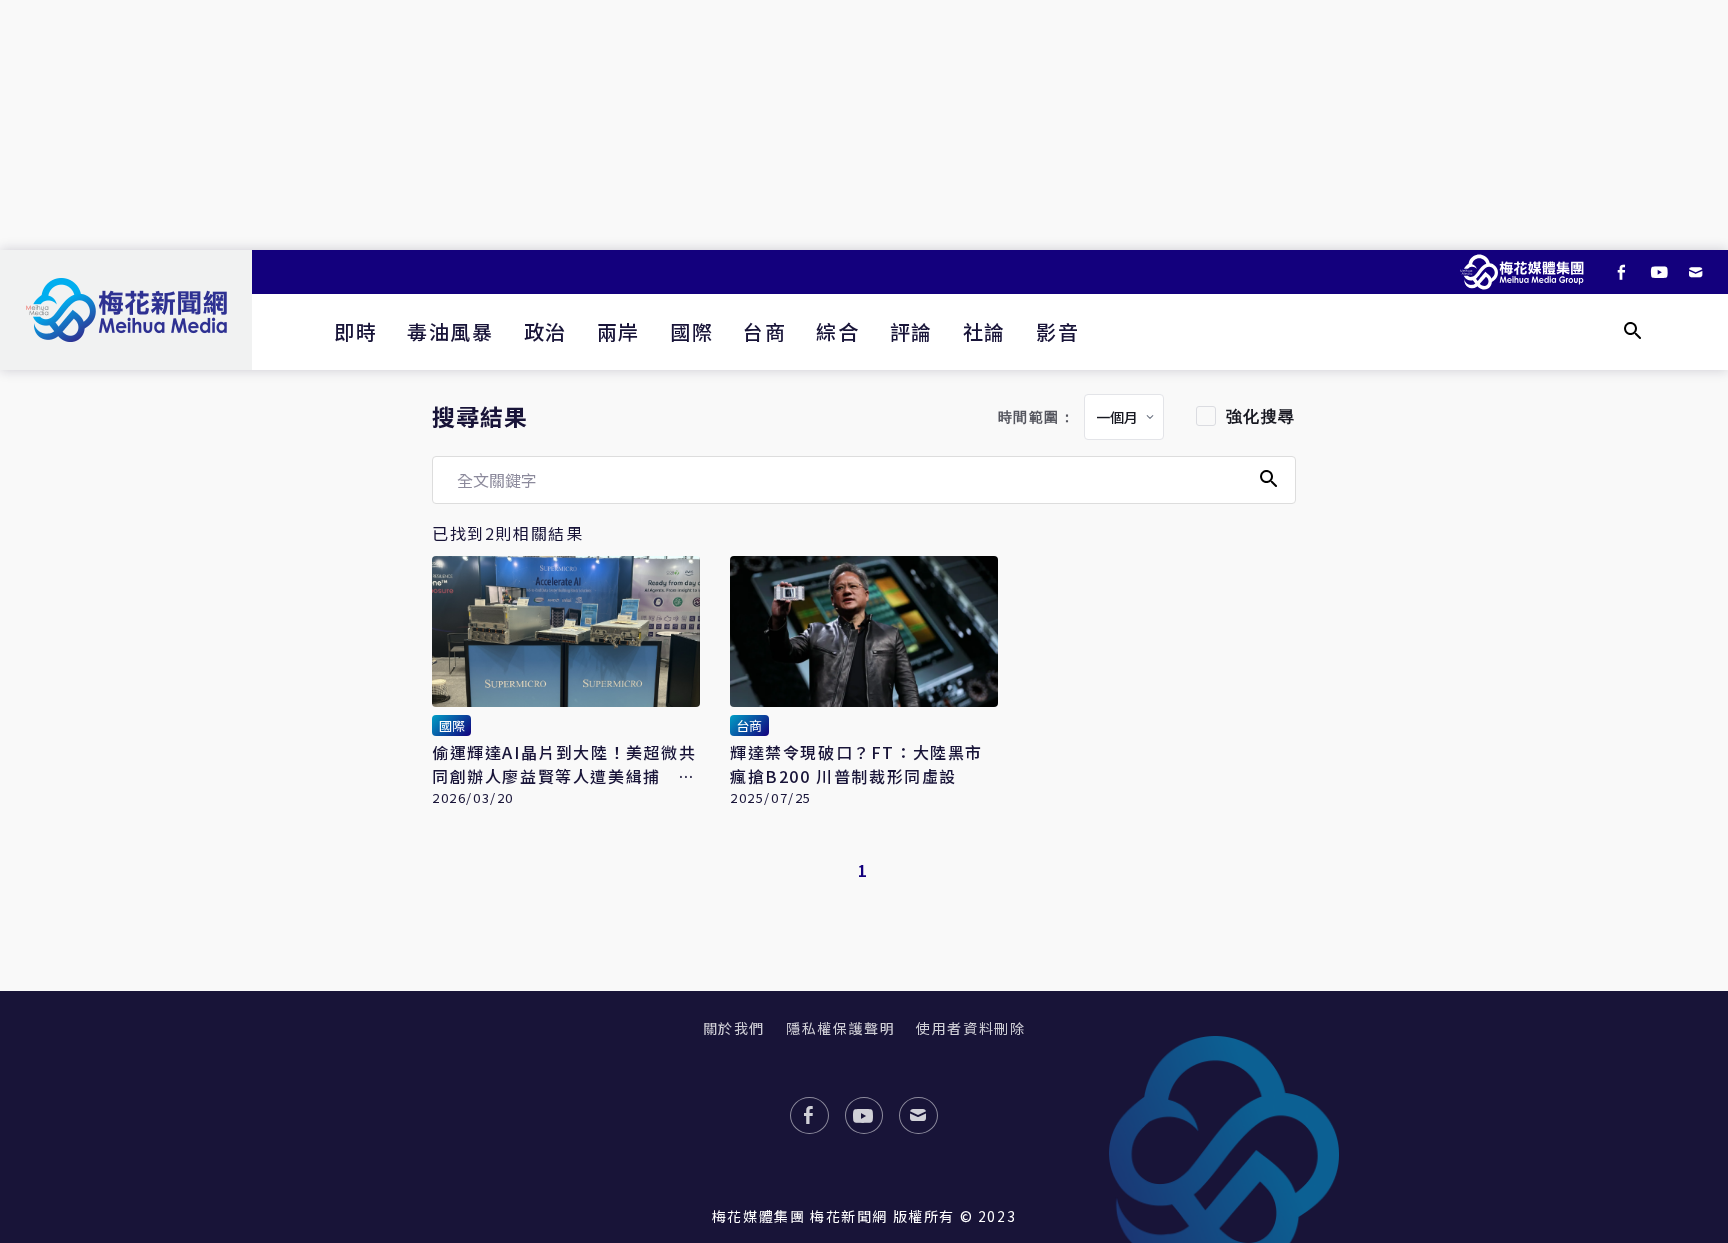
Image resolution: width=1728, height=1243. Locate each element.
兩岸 (618, 331)
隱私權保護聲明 (840, 1028)
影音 (1057, 331)
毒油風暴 (450, 331)
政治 (545, 331)
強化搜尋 (1261, 416)
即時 (355, 331)
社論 (984, 331)
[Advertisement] (864, 125)
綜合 (837, 331)
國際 (691, 331)
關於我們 (734, 1028)
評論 (911, 331)
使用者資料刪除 (970, 1028)
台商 (764, 331)
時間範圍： (1037, 417)
